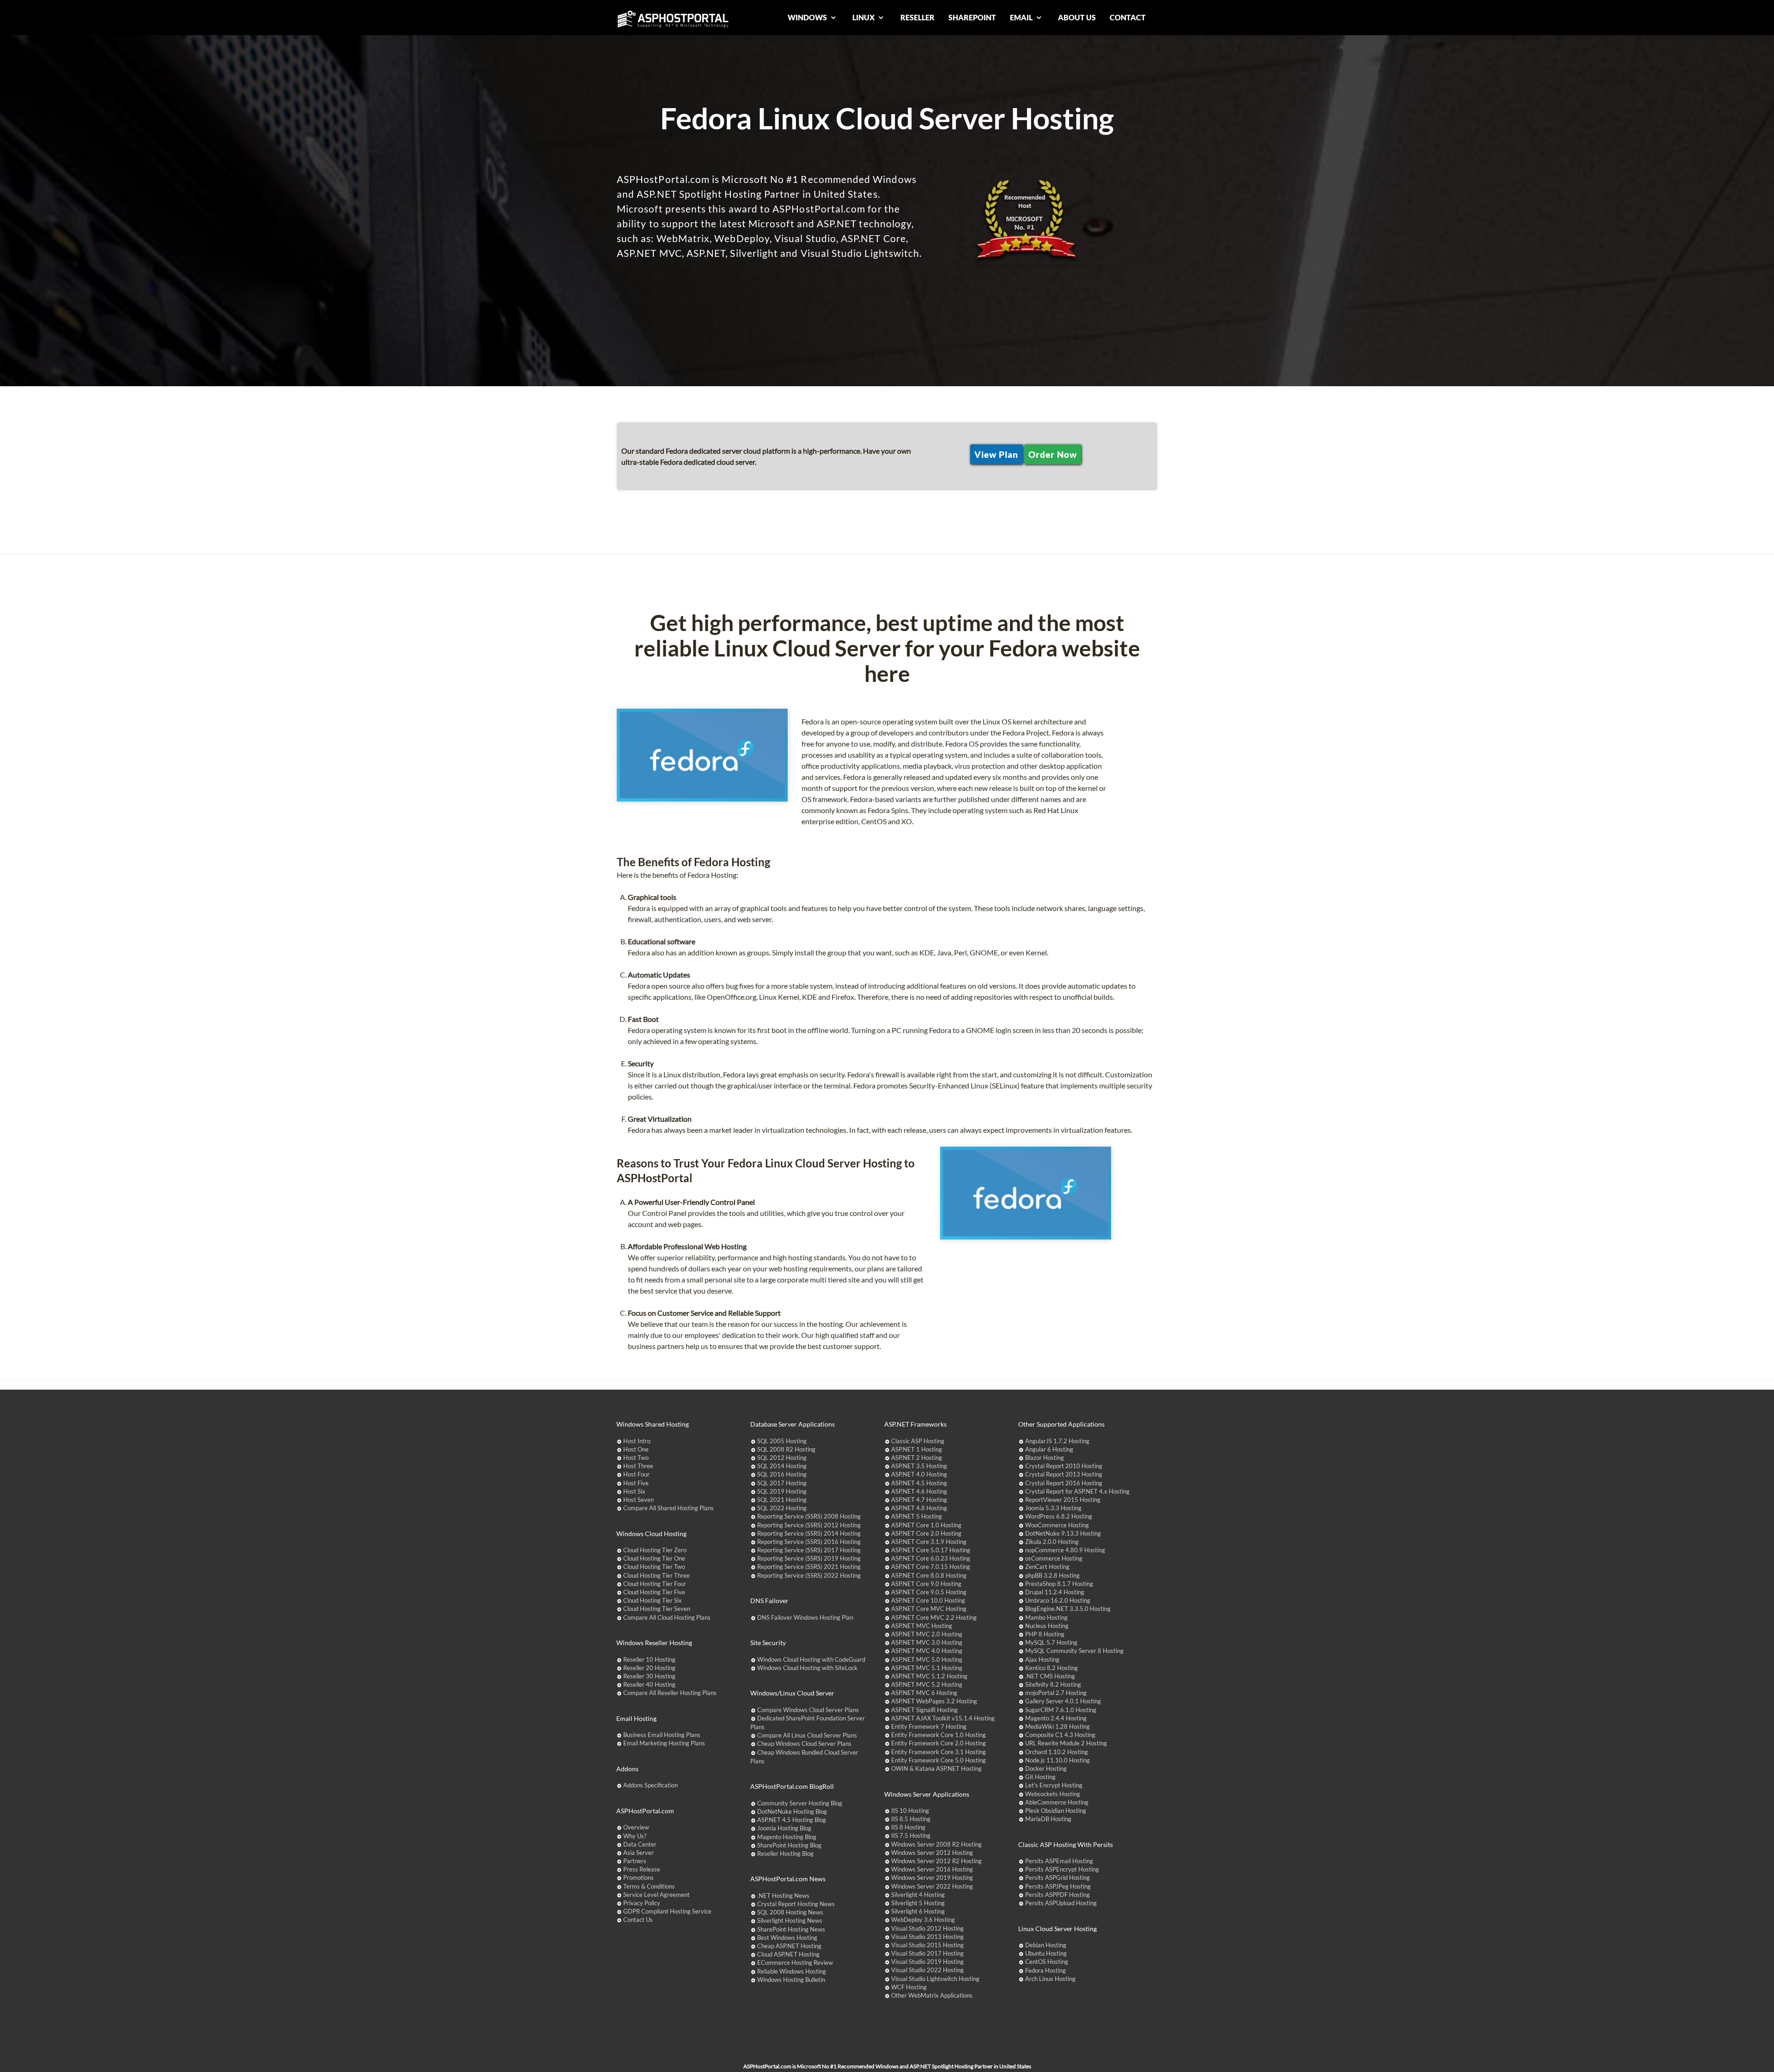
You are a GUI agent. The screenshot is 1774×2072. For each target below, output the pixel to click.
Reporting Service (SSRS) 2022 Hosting (809, 1575)
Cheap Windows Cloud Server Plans (804, 1744)
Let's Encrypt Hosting (1054, 1785)
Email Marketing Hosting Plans (664, 1743)
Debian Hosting (1046, 1945)
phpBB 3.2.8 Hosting (1052, 1575)
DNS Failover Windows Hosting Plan (805, 1617)
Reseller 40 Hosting (649, 1684)
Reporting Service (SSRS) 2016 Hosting (809, 1542)
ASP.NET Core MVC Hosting (929, 1609)
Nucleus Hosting (1047, 1626)
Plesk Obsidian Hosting (1056, 1811)
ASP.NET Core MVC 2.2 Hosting (934, 1617)
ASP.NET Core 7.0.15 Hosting (931, 1567)
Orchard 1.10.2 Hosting (1057, 1752)
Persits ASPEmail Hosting (1059, 1861)
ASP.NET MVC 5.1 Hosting (927, 1668)
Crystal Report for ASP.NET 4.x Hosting (1077, 1491)
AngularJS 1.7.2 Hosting (1057, 1441)
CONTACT (1128, 17)
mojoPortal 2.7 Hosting (1056, 1693)
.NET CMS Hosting (1050, 1676)
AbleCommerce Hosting (1057, 1802)
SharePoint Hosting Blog (789, 1845)
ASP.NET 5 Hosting (917, 1516)
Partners (635, 1861)
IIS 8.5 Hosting (911, 1819)
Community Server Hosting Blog (800, 1803)
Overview (636, 1827)
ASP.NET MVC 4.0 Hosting (927, 1651)
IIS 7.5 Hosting (911, 1835)
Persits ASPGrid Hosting (1057, 1878)
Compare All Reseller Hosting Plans (670, 1693)
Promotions (638, 1878)
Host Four (636, 1474)
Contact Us (638, 1920)
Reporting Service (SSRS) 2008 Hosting (809, 1516)
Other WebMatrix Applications (932, 1995)
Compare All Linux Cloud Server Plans (807, 1735)
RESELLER (917, 17)
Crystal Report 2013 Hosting (1064, 1474)
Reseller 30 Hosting (649, 1676)
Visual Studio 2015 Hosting (927, 1945)
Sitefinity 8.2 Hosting (1053, 1684)
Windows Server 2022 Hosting (932, 1886)
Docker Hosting (1046, 1768)
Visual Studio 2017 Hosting (927, 1953)
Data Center (640, 1844)
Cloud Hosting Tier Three (656, 1575)
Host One (636, 1449)
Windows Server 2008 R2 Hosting (936, 1844)
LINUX (864, 17)
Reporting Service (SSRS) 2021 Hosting (809, 1567)
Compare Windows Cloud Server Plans (808, 1710)
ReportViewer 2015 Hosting (1063, 1500)
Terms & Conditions (649, 1886)
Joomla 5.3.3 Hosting (1053, 1508)
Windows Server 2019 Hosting (932, 1878)
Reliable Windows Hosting (792, 1971)
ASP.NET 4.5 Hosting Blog (792, 1820)
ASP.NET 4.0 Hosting (919, 1474)
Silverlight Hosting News (790, 1920)
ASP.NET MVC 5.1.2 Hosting (929, 1676)
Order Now (1053, 454)
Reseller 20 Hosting (649, 1668)
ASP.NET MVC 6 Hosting (924, 1693)
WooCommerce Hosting (1057, 1525)
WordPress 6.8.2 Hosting (1059, 1516)
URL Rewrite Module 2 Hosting (1066, 1743)
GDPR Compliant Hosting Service (667, 1911)
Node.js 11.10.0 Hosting (1057, 1760)
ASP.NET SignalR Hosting (924, 1710)
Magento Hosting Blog (787, 1837)
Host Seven (638, 1500)
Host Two (636, 1458)
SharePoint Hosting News (791, 1929)
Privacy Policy (642, 1903)
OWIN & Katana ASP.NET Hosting (936, 1768)
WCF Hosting (909, 1987)
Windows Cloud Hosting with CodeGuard (811, 1659)
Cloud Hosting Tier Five (654, 1592)
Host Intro (637, 1441)
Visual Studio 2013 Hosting (927, 1937)
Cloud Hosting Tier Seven (657, 1609)
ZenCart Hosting (1047, 1567)
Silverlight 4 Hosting (918, 1895)
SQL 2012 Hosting (782, 1458)
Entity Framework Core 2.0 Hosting (939, 1743)
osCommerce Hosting (1054, 1558)
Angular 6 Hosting (1049, 1449)
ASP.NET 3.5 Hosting (919, 1466)
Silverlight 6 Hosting (918, 1911)
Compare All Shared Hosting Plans (668, 1508)
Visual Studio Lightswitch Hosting (935, 1979)
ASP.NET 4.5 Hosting (919, 1483)
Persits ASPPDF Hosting (1057, 1895)
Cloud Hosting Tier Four (655, 1584)
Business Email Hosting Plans (662, 1735)
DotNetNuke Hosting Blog (792, 1811)
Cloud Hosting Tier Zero (655, 1550)
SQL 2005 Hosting (782, 1441)
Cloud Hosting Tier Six (653, 1600)
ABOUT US (1077, 17)
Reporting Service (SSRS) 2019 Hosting (809, 1558)
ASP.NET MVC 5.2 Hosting (927, 1684)
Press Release (642, 1869)
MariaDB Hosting (1048, 1819)
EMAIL (1022, 17)
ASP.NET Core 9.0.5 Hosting (929, 1592)
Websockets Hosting (1053, 1794)
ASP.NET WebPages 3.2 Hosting (934, 1701)
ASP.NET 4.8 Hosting (919, 1508)
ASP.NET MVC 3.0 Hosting (927, 1642)
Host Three (638, 1466)
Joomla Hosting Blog (784, 1828)
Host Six (634, 1491)
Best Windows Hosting (787, 1938)
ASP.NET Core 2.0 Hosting (926, 1533)
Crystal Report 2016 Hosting (1064, 1483)
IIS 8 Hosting (908, 1827)
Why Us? (635, 1836)
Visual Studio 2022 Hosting (927, 1970)
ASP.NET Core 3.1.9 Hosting (929, 1542)
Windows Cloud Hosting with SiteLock (807, 1668)
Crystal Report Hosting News (796, 1904)
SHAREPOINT (972, 17)
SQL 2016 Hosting (782, 1474)
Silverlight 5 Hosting (918, 1903)
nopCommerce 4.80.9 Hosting (1065, 1550)
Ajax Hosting (1042, 1659)
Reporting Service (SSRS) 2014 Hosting (809, 1533)
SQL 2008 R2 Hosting (786, 1449)
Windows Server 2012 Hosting (932, 1853)
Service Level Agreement (656, 1895)
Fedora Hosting (1045, 1970)
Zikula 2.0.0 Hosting (1052, 1542)
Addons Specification (650, 1785)
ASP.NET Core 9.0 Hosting (926, 1584)
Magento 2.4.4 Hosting (1056, 1718)
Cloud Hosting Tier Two (654, 1567)
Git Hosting (1040, 1777)
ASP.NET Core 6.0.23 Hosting (931, 1558)
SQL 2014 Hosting (782, 1466)
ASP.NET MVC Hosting (922, 1626)
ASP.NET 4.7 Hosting (919, 1500)
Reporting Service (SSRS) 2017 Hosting (809, 1550)
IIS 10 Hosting (910, 1811)
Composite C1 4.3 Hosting (1060, 1735)
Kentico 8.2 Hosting (1051, 1668)
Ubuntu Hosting (1046, 1953)
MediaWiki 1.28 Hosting (1057, 1726)
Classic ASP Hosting (918, 1441)
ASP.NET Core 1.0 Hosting (926, 1525)
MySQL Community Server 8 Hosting (1074, 1651)
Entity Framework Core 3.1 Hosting (939, 1752)
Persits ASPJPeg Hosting (1058, 1886)
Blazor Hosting (1045, 1458)
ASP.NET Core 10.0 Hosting (928, 1600)
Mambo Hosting (1046, 1617)
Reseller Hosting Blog (785, 1853)
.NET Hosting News (783, 1896)
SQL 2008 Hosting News (790, 1912)
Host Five (636, 1483)
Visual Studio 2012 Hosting (927, 1928)
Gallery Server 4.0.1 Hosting (1063, 1701)
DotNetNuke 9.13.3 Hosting (1063, 1533)
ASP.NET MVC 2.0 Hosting (927, 1634)
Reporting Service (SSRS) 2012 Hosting (809, 1525)
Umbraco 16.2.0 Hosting (1058, 1600)
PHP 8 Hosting (1045, 1634)
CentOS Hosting (1047, 1962)
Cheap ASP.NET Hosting (789, 1946)
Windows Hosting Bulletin (791, 1980)
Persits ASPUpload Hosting (1061, 1903)
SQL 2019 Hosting (782, 1491)
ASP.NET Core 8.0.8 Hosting (929, 1575)
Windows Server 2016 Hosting (932, 1869)
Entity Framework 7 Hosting (929, 1726)
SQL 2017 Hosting (782, 1483)
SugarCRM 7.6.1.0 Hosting (1061, 1710)
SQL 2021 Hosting (782, 1500)
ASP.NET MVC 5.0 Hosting (927, 1659)
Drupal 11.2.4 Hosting (1055, 1592)
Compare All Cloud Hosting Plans (667, 1617)
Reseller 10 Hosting (649, 1659)
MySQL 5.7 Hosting (1051, 1642)
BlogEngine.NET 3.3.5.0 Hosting (1068, 1609)
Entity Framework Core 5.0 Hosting (939, 1760)
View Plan (996, 454)
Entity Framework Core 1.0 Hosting (939, 1735)
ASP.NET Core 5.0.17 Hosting (931, 1550)
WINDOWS (808, 17)
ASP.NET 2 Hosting (917, 1458)
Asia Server (638, 1853)
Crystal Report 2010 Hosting (1064, 1466)
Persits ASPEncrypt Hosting (1062, 1869)
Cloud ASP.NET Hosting (788, 1954)
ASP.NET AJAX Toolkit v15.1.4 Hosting (943, 1718)
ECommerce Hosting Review (795, 1963)
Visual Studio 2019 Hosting (927, 1962)
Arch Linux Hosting (1050, 1979)
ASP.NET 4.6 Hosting (919, 1491)
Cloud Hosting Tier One (654, 1558)
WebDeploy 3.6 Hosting (923, 1920)
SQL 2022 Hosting (782, 1508)
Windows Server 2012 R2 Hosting (936, 1861)
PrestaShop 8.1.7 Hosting (1059, 1584)
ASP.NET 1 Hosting (917, 1449)
